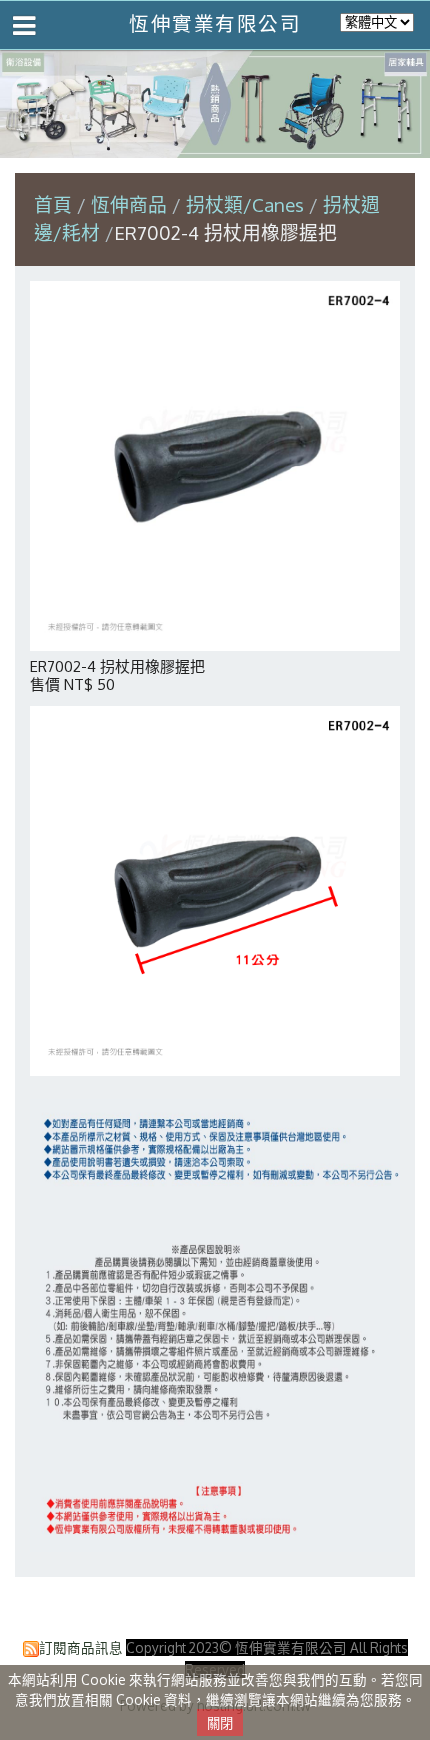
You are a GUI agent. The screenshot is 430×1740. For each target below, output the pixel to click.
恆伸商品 (131, 204)
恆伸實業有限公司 (215, 23)
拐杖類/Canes (245, 204)
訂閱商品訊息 (81, 1647)
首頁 (53, 204)
